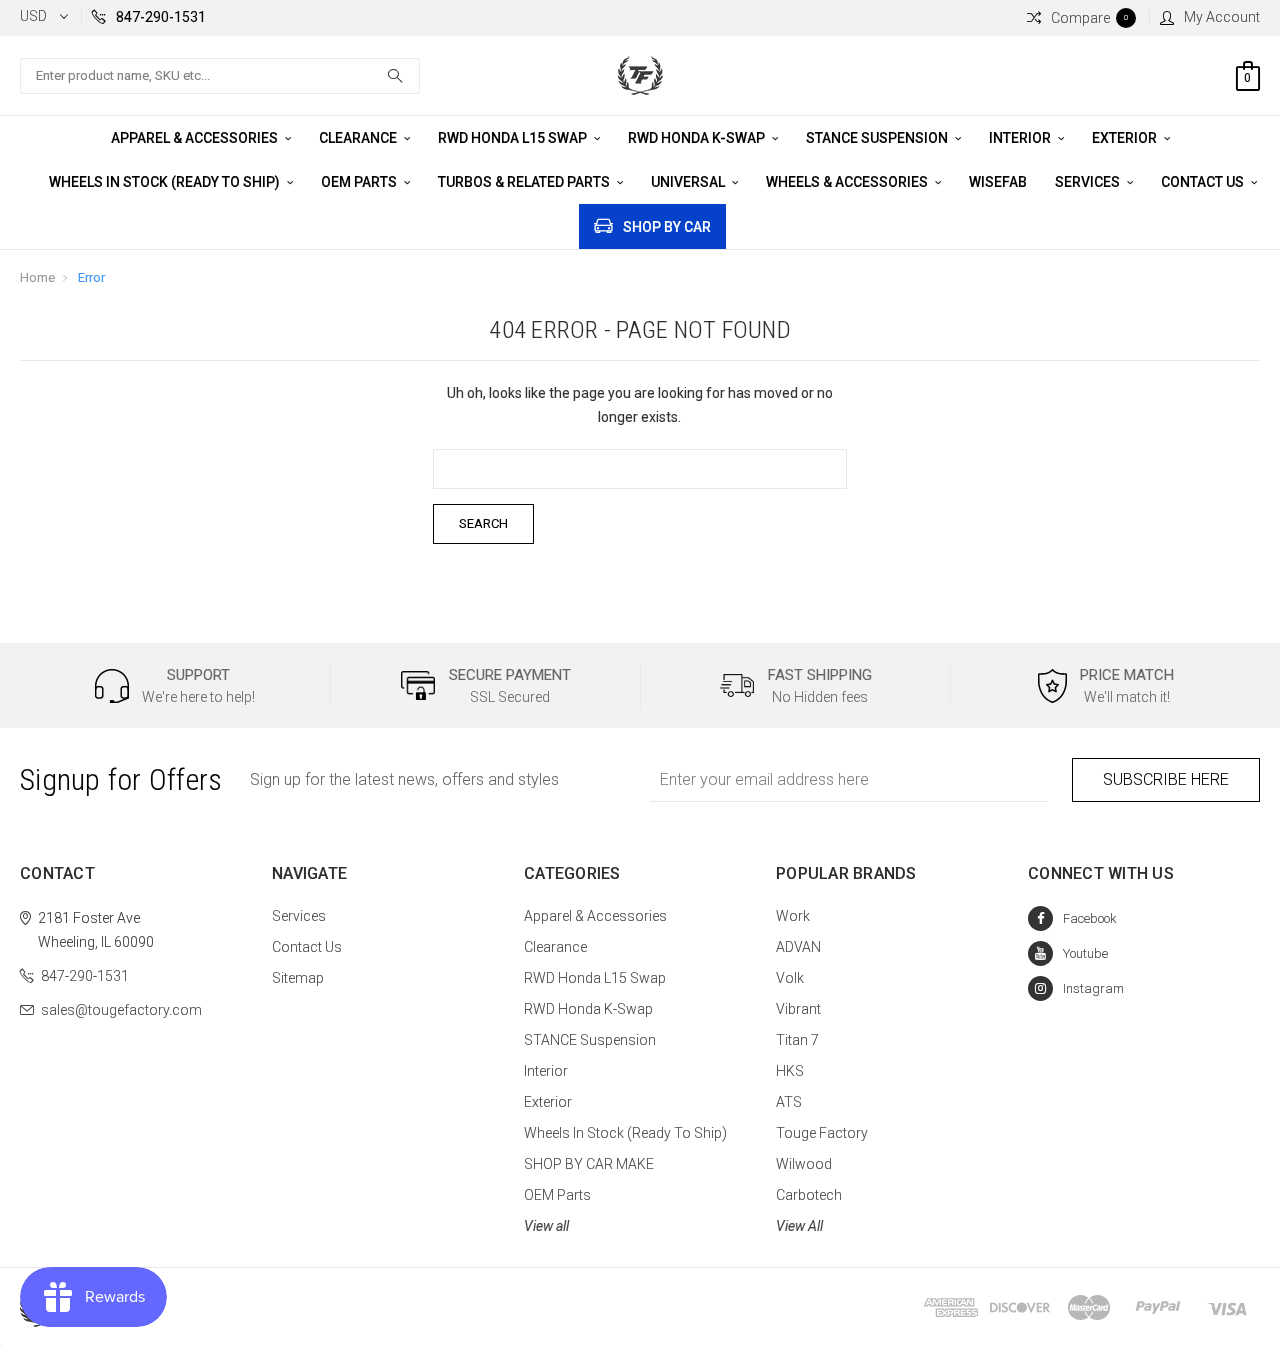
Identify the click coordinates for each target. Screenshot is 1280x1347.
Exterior (1126, 138)
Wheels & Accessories (848, 182)
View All (799, 1226)
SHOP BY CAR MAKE (589, 1164)
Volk (790, 978)
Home (37, 277)
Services (1089, 182)
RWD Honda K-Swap (698, 138)
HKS (790, 1071)
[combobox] (220, 76)
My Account (1222, 17)
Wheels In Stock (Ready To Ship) (166, 182)
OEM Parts (360, 182)
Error (91, 277)
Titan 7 (797, 1040)
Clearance (359, 138)
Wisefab (998, 182)
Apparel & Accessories (196, 138)
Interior (1021, 138)
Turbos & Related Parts (525, 182)
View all (546, 1226)
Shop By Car (667, 227)
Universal (689, 182)
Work (793, 916)
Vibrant (798, 1009)
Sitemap (298, 978)
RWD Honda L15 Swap (514, 138)
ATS (789, 1102)
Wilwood (804, 1164)
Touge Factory (822, 1133)
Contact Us (1204, 182)
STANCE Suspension (878, 138)
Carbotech (809, 1195)
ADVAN (798, 947)
